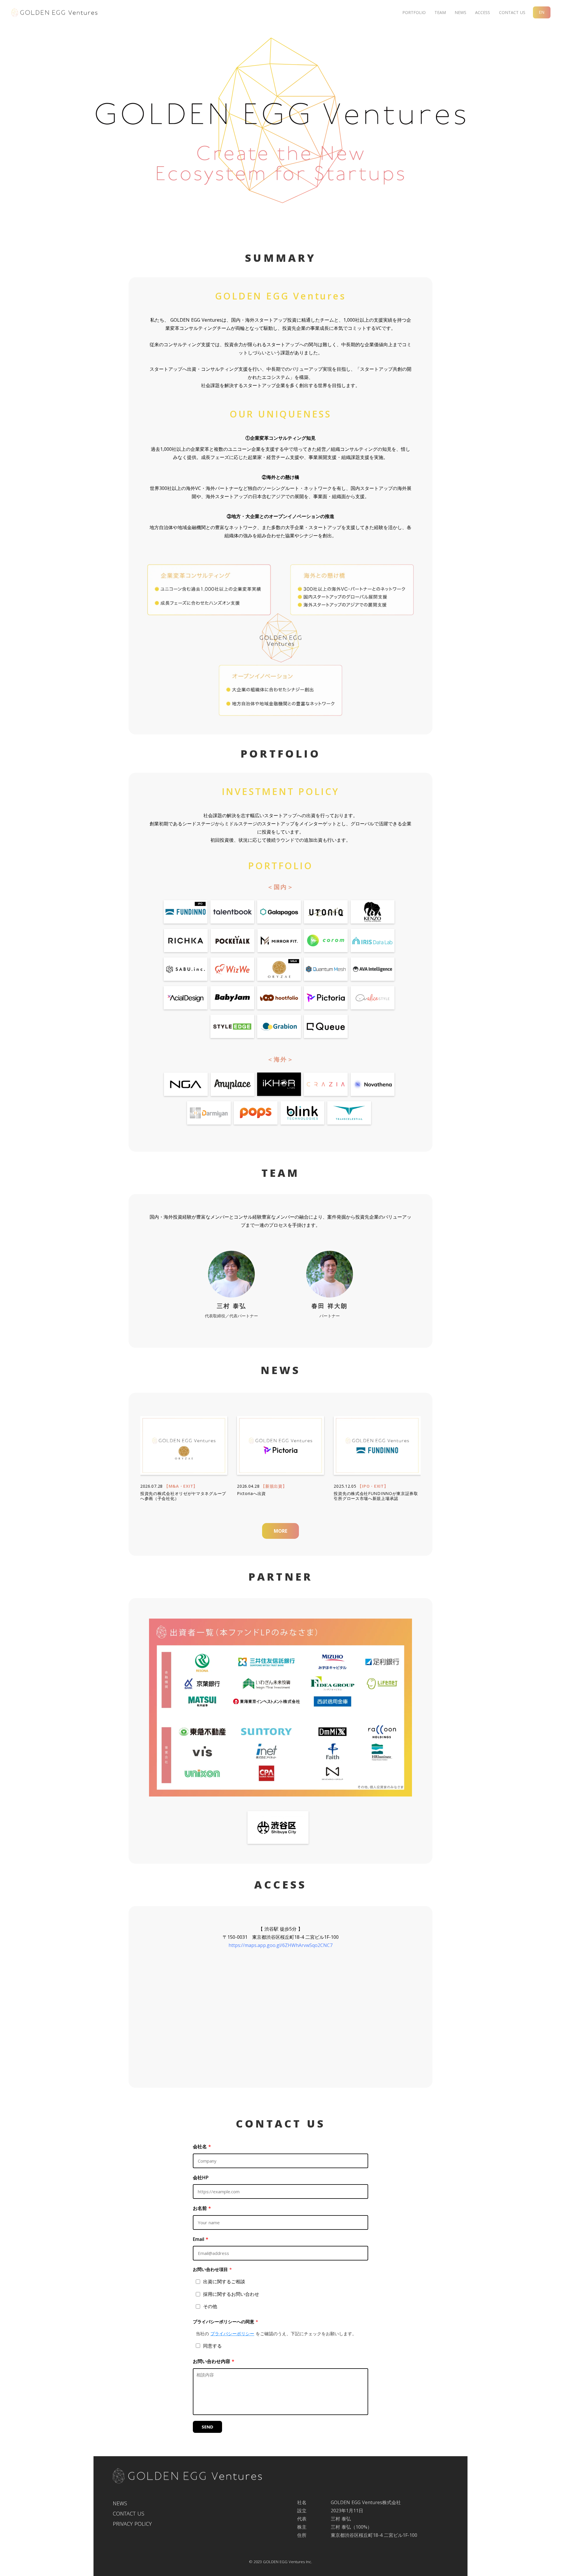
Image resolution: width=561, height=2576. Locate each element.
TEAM (440, 12)
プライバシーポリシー (232, 2334)
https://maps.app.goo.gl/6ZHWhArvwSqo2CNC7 (280, 1945)
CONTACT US (512, 12)
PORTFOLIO (414, 12)
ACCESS (483, 12)
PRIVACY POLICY (132, 2524)
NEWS (460, 12)
